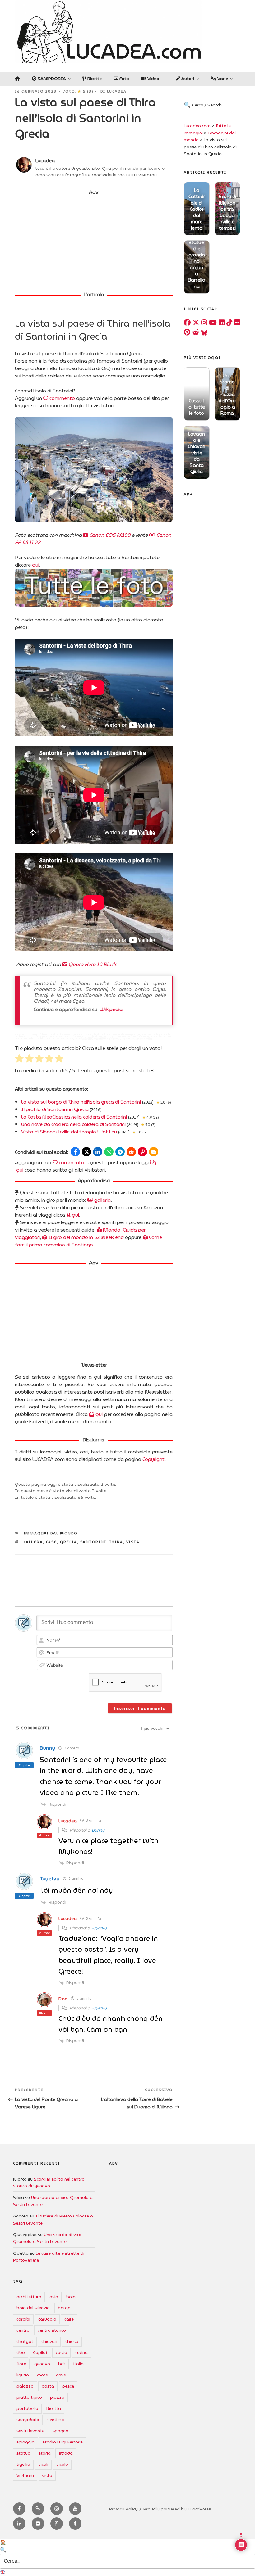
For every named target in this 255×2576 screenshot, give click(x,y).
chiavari (49, 2341)
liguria (23, 2375)
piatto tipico (29, 2397)
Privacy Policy (123, 2509)
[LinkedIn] (222, 323)
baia (71, 2297)
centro (23, 2330)
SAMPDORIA (51, 79)
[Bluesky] (204, 332)
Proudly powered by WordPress (177, 2509)
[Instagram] (204, 323)
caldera (33, 1542)
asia (54, 2297)
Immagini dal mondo (51, 1533)
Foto (124, 79)
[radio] (19, 1059)
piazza (57, 2397)
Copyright (153, 1459)
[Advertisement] (94, 244)
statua (23, 2453)
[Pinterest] (187, 332)
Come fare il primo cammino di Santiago (88, 1241)
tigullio (23, 2464)
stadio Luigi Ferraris (63, 2442)
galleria (102, 1200)
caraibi (23, 2319)
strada (66, 2453)
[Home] (17, 79)
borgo (64, 2308)
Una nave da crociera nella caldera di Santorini (73, 1124)
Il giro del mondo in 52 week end (86, 1237)
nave (61, 2375)
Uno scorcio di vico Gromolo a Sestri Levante (47, 2238)
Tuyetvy (99, 1928)
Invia (235, 111)
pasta (48, 2386)
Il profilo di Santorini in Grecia (55, 1109)
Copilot (40, 2352)
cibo (21, 2352)
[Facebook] (187, 323)
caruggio (47, 2319)
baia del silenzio (33, 2308)
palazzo (25, 2386)
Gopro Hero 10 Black (92, 964)
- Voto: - (78, 91)
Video (153, 79)
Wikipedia (111, 1009)
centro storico (52, 2330)
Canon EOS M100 (109, 535)
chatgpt (25, 2341)
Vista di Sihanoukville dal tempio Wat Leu (69, 1132)
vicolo (62, 2464)
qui (36, 565)
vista (133, 1542)
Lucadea (117, 91)
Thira (116, 1542)
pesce (68, 2386)
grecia (69, 1542)
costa (61, 2352)
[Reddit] (196, 332)
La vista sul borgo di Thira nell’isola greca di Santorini (81, 1102)
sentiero (56, 2420)
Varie (222, 79)
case (52, 1542)
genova (42, 2364)
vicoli (43, 2464)
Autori (187, 79)
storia (45, 2453)
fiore (21, 2364)
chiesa (72, 2341)
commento (62, 398)
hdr (62, 2364)
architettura (29, 2297)
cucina (81, 2352)
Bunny (98, 1830)
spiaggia (25, 2442)
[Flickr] (237, 323)
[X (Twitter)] (196, 323)
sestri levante (30, 2431)
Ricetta (54, 2408)
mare (42, 2375)
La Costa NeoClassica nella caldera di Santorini (74, 1117)
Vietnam (25, 2475)
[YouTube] (213, 323)
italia (79, 2364)
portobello (27, 2408)
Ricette (94, 79)
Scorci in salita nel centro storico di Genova (49, 2182)
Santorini (93, 1542)
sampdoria (28, 2420)
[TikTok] (229, 323)
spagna (60, 2431)
